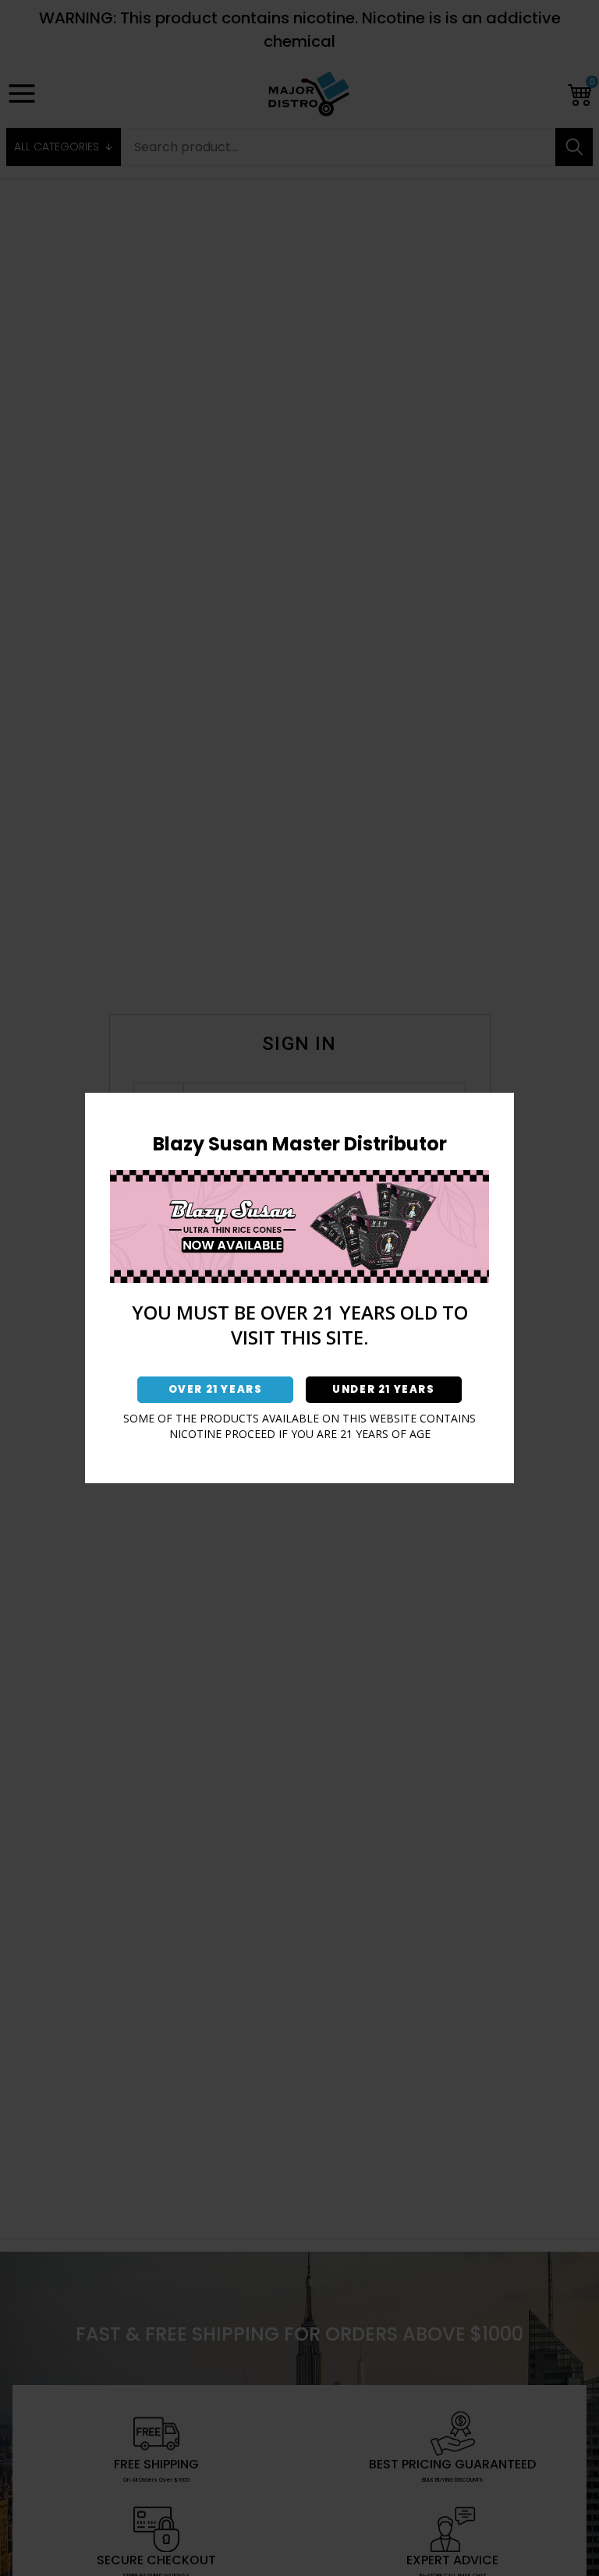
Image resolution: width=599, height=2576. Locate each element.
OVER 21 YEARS (216, 1389)
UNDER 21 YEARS (383, 1389)
